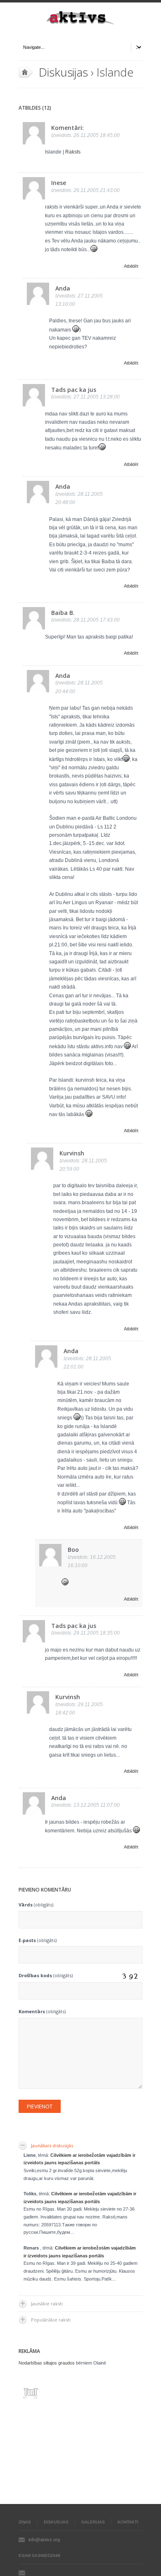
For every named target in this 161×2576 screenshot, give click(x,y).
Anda (63, 288)
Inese (59, 183)
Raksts (73, 152)
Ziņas (25, 2522)
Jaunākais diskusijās (52, 2145)
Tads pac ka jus (74, 390)
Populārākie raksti (51, 2320)
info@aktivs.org (44, 2540)
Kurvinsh (72, 1153)
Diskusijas (63, 72)
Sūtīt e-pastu (22, 2573)
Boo (73, 1550)
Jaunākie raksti (47, 2304)
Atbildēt (131, 266)
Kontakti (128, 2522)
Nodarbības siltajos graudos (47, 2363)
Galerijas (93, 2522)
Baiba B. (63, 613)
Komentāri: (67, 128)
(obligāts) (36, 1905)
